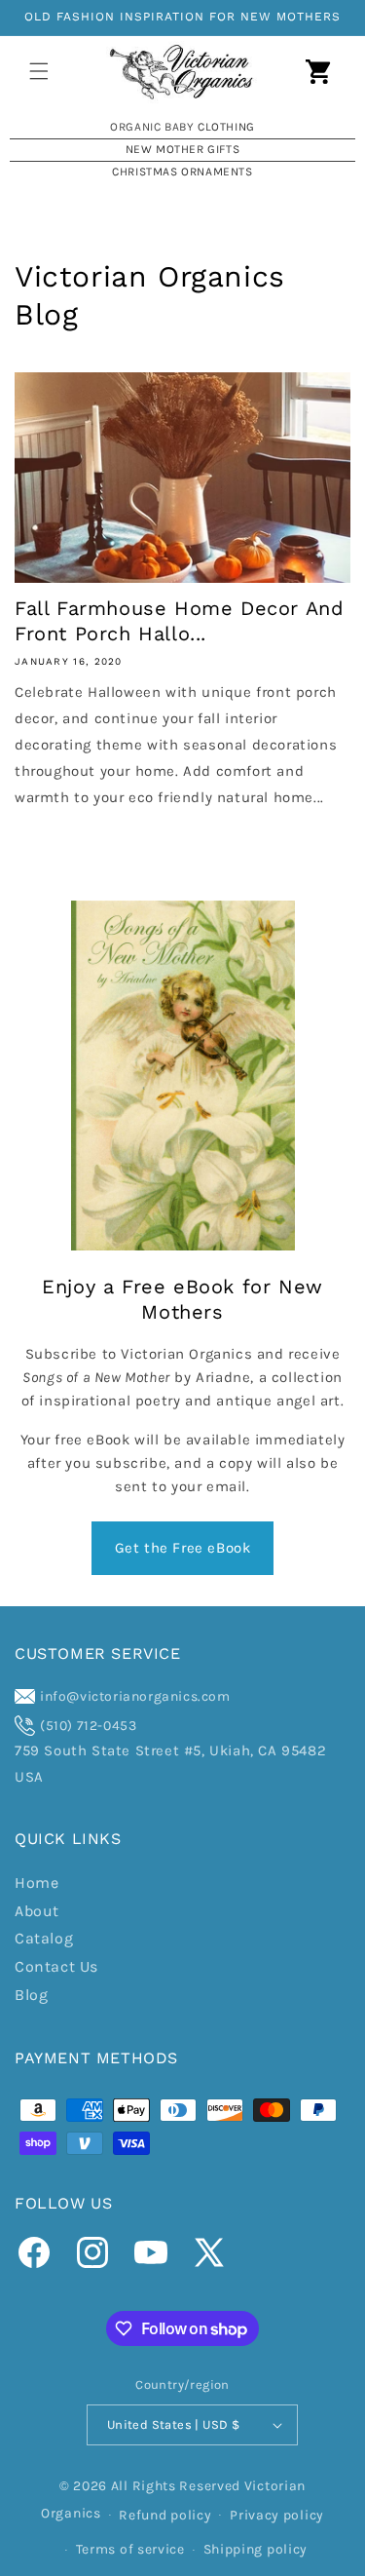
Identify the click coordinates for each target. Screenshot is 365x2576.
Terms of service (130, 2549)
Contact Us (56, 1966)
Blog (31, 1995)
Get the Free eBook (183, 1548)
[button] (39, 71)
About (37, 1911)
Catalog (44, 1938)
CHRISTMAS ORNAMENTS (182, 172)
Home (36, 1883)
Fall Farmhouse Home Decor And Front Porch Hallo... (179, 621)
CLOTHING (226, 127)
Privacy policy (277, 2515)
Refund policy (165, 2515)
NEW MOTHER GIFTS (183, 149)
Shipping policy (256, 2549)
